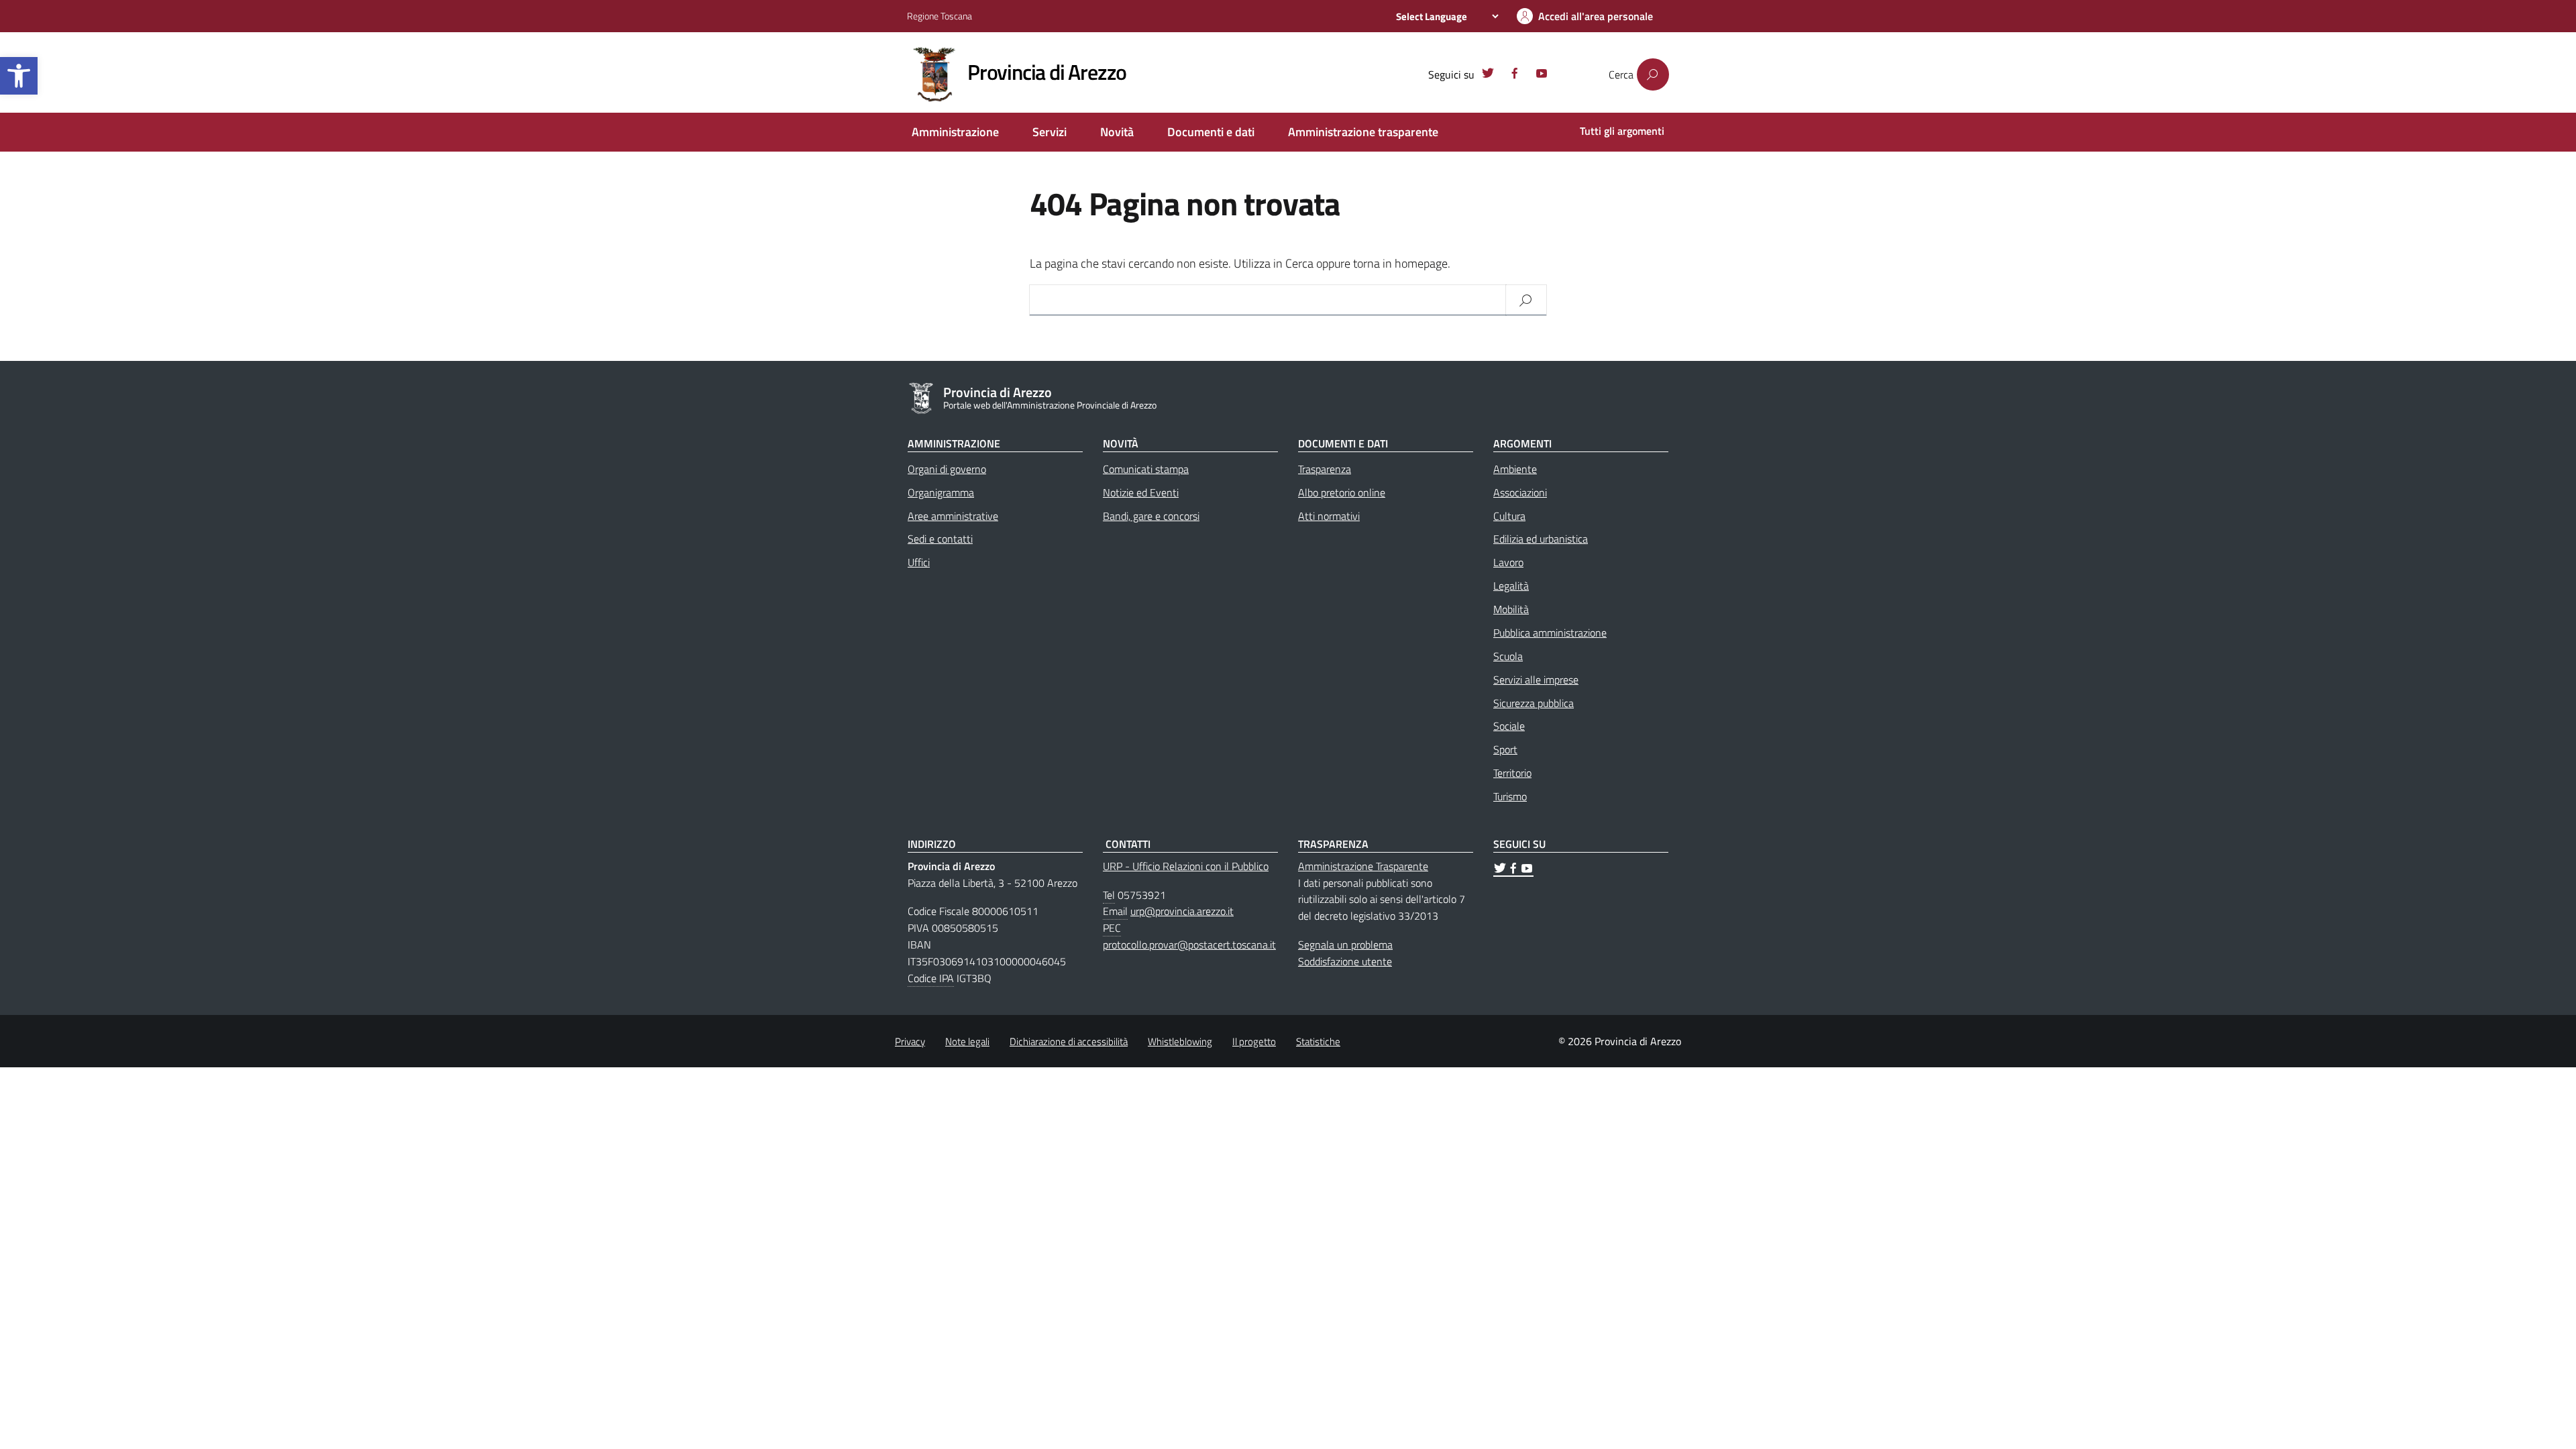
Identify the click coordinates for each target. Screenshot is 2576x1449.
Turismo (1510, 796)
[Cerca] (1653, 74)
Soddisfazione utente (1345, 961)
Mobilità (1511, 609)
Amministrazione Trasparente (1363, 866)
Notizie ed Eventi (1141, 492)
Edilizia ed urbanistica (1541, 539)
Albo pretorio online (1342, 492)
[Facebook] (1515, 75)
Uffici (919, 562)
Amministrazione (955, 132)
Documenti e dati (1211, 132)
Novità (1117, 132)
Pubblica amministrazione (1550, 633)
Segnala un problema (1345, 945)
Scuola (1508, 656)
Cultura (1509, 516)
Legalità (1511, 586)
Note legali (967, 1041)
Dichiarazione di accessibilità (1069, 1041)
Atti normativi (1329, 516)
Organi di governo (947, 469)
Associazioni (1520, 492)
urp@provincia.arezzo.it (1182, 911)
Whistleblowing (1180, 1041)
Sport (1505, 749)
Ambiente (1515, 469)
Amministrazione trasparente (1363, 132)
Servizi (1050, 132)
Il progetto (1254, 1041)
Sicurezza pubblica (1534, 703)
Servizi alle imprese (1536, 680)
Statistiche (1318, 1041)
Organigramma (941, 492)
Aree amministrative (953, 516)
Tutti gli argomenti (1622, 131)
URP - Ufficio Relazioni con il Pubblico (1186, 866)
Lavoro (1508, 562)
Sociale (1509, 726)
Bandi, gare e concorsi (1151, 516)
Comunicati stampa (1146, 469)
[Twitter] (1488, 75)
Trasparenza (1325, 469)
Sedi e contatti (940, 539)
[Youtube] (1542, 75)
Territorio (1512, 773)
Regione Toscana (940, 16)
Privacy (910, 1041)
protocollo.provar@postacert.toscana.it (1189, 945)
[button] (19, 76)
